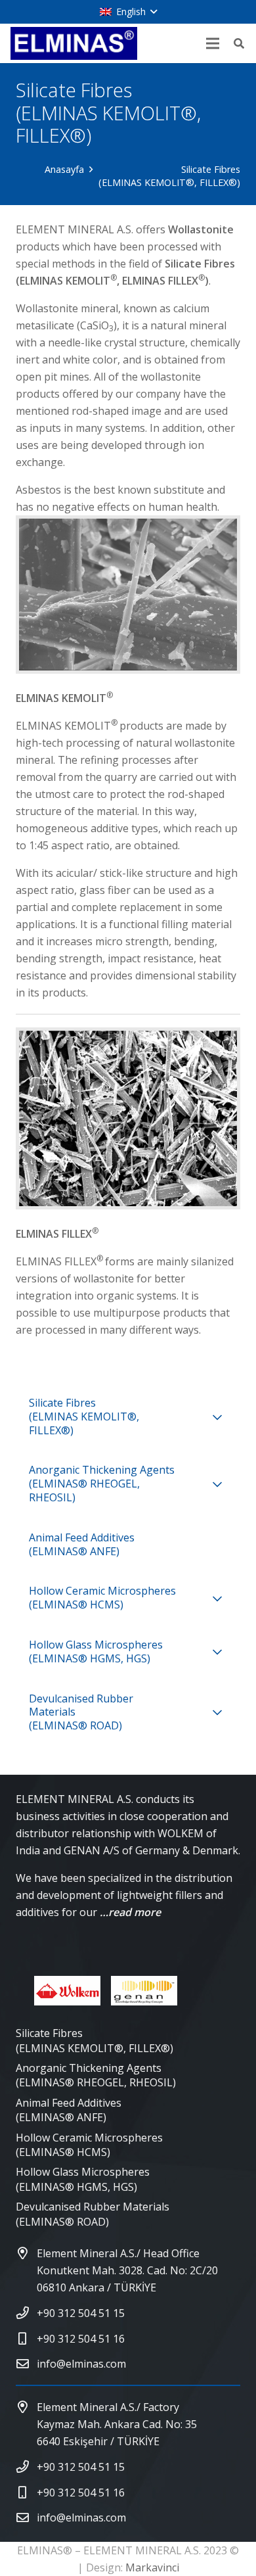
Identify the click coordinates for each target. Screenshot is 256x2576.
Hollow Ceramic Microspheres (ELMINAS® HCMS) (89, 2145)
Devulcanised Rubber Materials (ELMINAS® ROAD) (93, 2214)
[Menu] (213, 43)
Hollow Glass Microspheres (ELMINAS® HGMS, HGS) (83, 2179)
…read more (130, 1912)
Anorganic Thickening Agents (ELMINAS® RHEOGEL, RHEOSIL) (96, 2075)
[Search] (239, 43)
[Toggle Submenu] (217, 1417)
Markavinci (152, 2567)
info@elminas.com (81, 2364)
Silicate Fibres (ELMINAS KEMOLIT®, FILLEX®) (95, 2040)
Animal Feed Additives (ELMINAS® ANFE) (69, 2110)
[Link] (74, 43)
